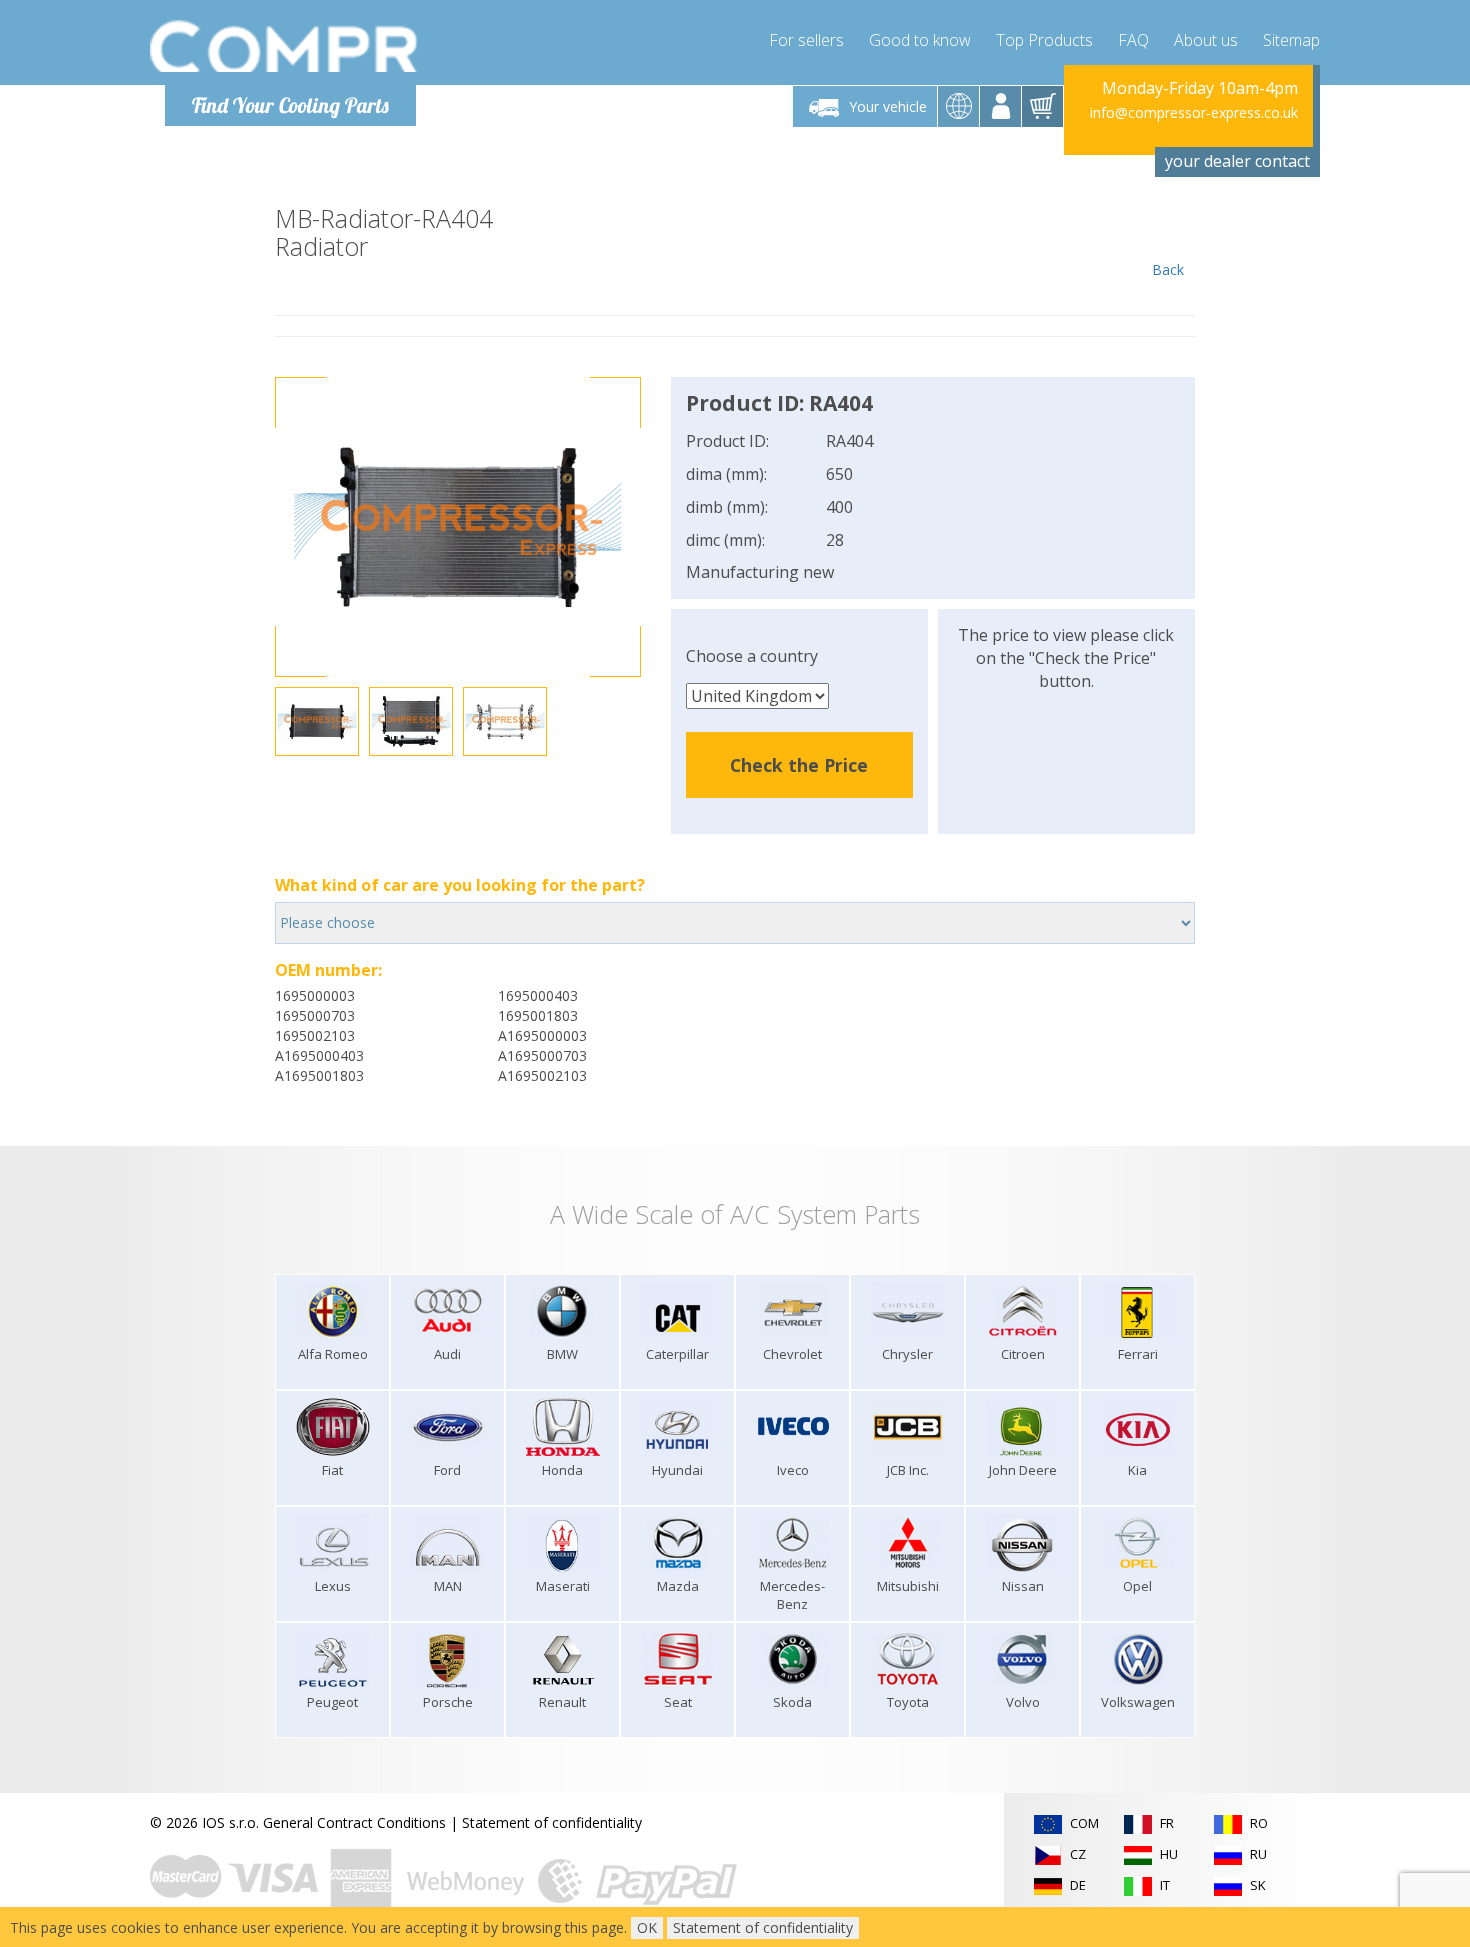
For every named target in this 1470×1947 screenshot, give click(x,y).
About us (1206, 40)
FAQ (1133, 40)
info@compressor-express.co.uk (1194, 112)
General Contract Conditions (354, 1822)
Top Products (1044, 40)
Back (1168, 269)
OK (647, 1927)
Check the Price (799, 765)
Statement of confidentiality (552, 1822)
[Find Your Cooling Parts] (284, 46)
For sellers (806, 40)
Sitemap (1291, 40)
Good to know (920, 40)
